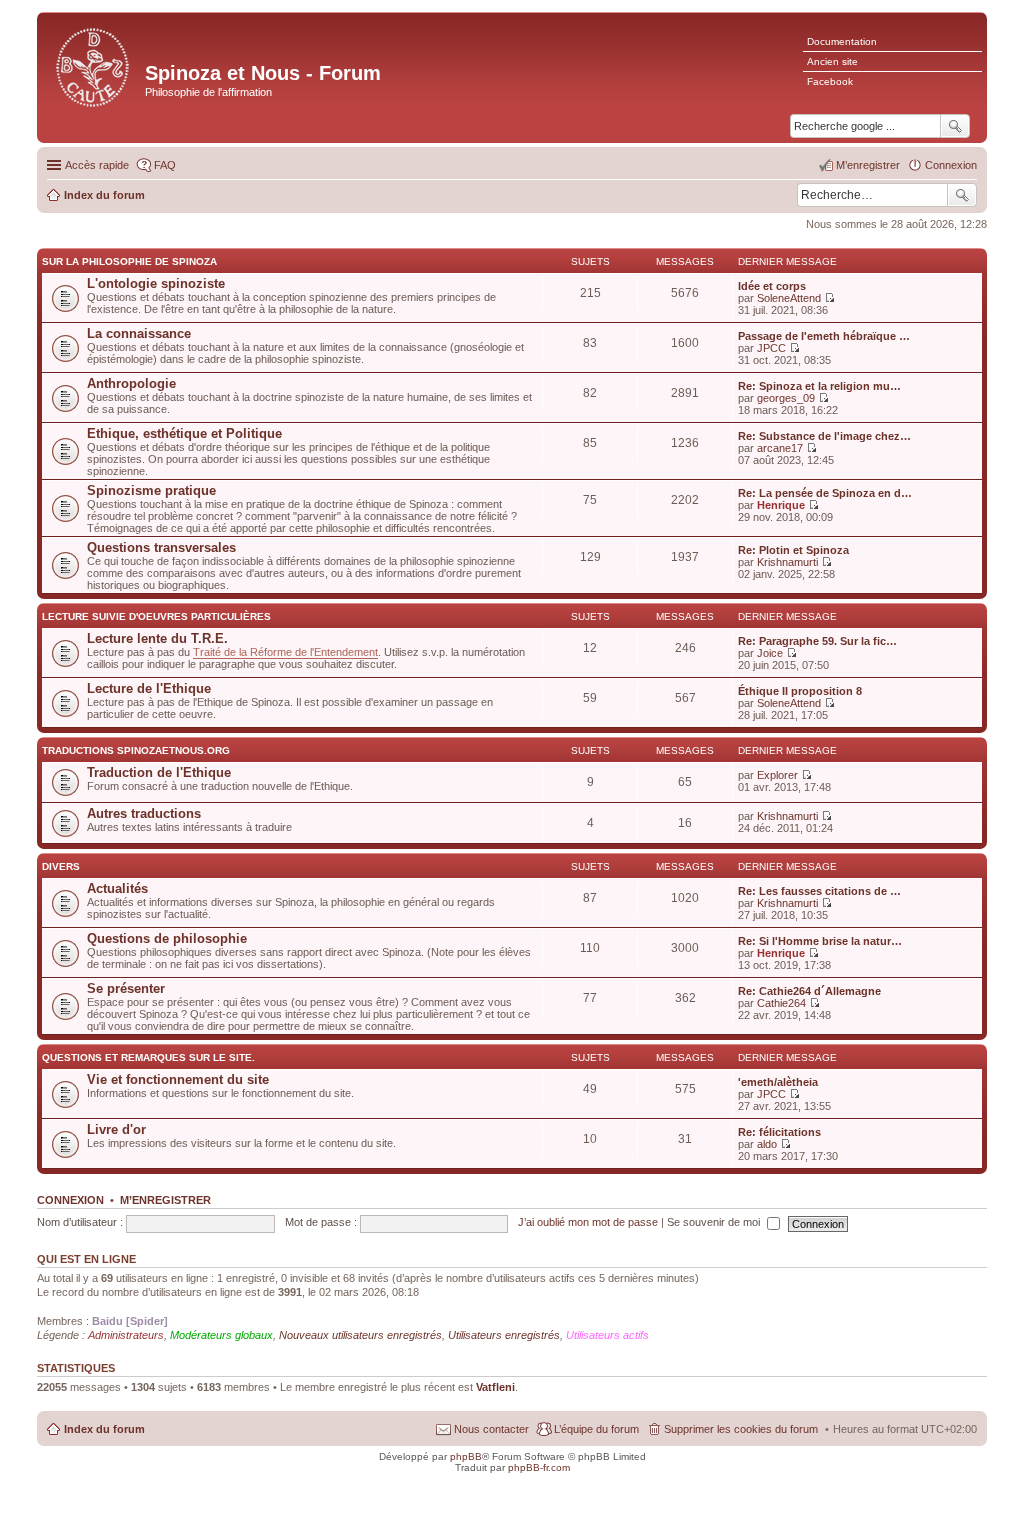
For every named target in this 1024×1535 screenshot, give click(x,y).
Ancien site (832, 61)
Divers (61, 866)
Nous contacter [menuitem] (491, 1429)
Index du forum (104, 1429)
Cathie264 (781, 1003)
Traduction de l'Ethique (159, 772)
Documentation (842, 41)
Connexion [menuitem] (951, 165)
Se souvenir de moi (715, 1222)
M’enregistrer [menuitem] (868, 165)
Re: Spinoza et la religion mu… (819, 386)
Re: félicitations (779, 1132)
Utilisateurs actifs (607, 1335)
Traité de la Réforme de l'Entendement (285, 652)
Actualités (117, 888)
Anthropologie (131, 383)
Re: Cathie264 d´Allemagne (809, 991)
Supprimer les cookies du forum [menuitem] (741, 1429)
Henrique (781, 505)
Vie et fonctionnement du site (178, 1079)
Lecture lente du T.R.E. (157, 638)
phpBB (466, 1456)
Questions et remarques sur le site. (148, 1057)
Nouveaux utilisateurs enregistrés (360, 1335)
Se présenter (126, 988)
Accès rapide (97, 165)
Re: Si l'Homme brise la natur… (820, 941)
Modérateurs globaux (221, 1335)
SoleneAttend (789, 298)
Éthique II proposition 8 (800, 691)
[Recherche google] (955, 126)
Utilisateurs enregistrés (504, 1335)
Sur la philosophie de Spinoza (129, 261)
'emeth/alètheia (778, 1082)
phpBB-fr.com (539, 1467)
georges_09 (786, 398)
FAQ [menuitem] (165, 165)
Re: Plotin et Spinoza (793, 550)
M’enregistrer (165, 1200)
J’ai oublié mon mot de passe (588, 1222)
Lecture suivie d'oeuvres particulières (156, 616)
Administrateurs (126, 1335)
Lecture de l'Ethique (149, 688)
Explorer (777, 775)
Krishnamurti (787, 562)
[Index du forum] (93, 65)
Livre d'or (116, 1129)
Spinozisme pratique (151, 490)
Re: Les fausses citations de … (819, 891)
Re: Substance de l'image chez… (824, 436)
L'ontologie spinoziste (156, 283)
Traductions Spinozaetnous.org (136, 750)
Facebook (830, 81)
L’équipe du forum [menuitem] (596, 1429)
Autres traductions (144, 813)
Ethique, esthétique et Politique (184, 433)
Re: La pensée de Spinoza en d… (825, 493)
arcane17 (780, 448)
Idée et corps (772, 286)
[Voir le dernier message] (829, 298)
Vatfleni (495, 1387)
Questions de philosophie (167, 938)
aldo (767, 1144)
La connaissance (139, 333)
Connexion (70, 1200)
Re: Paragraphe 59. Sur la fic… (817, 641)
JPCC (771, 348)
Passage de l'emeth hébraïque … (824, 336)
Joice (770, 653)
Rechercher (962, 195)
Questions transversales (161, 547)
